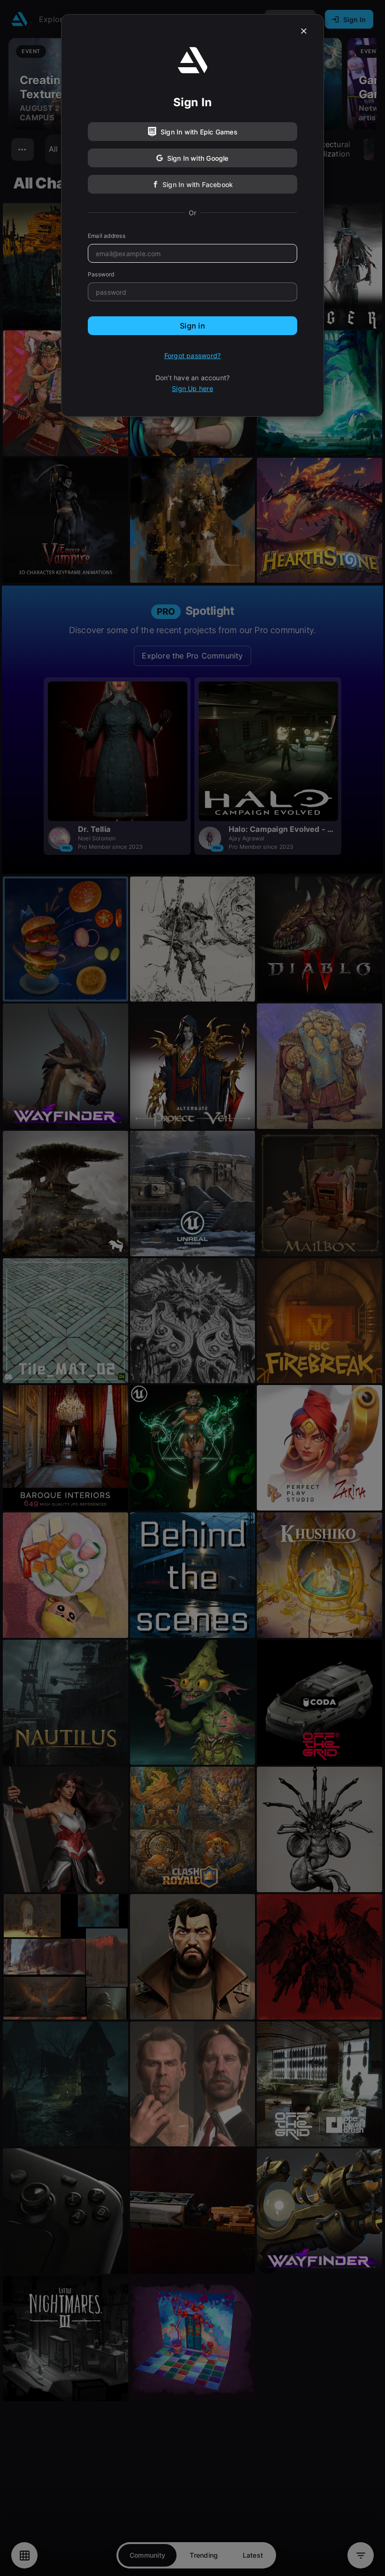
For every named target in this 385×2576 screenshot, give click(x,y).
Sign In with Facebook (198, 184)
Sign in (192, 326)
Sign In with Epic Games (199, 132)
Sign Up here (192, 388)
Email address (107, 236)
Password (101, 274)
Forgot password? (192, 356)
